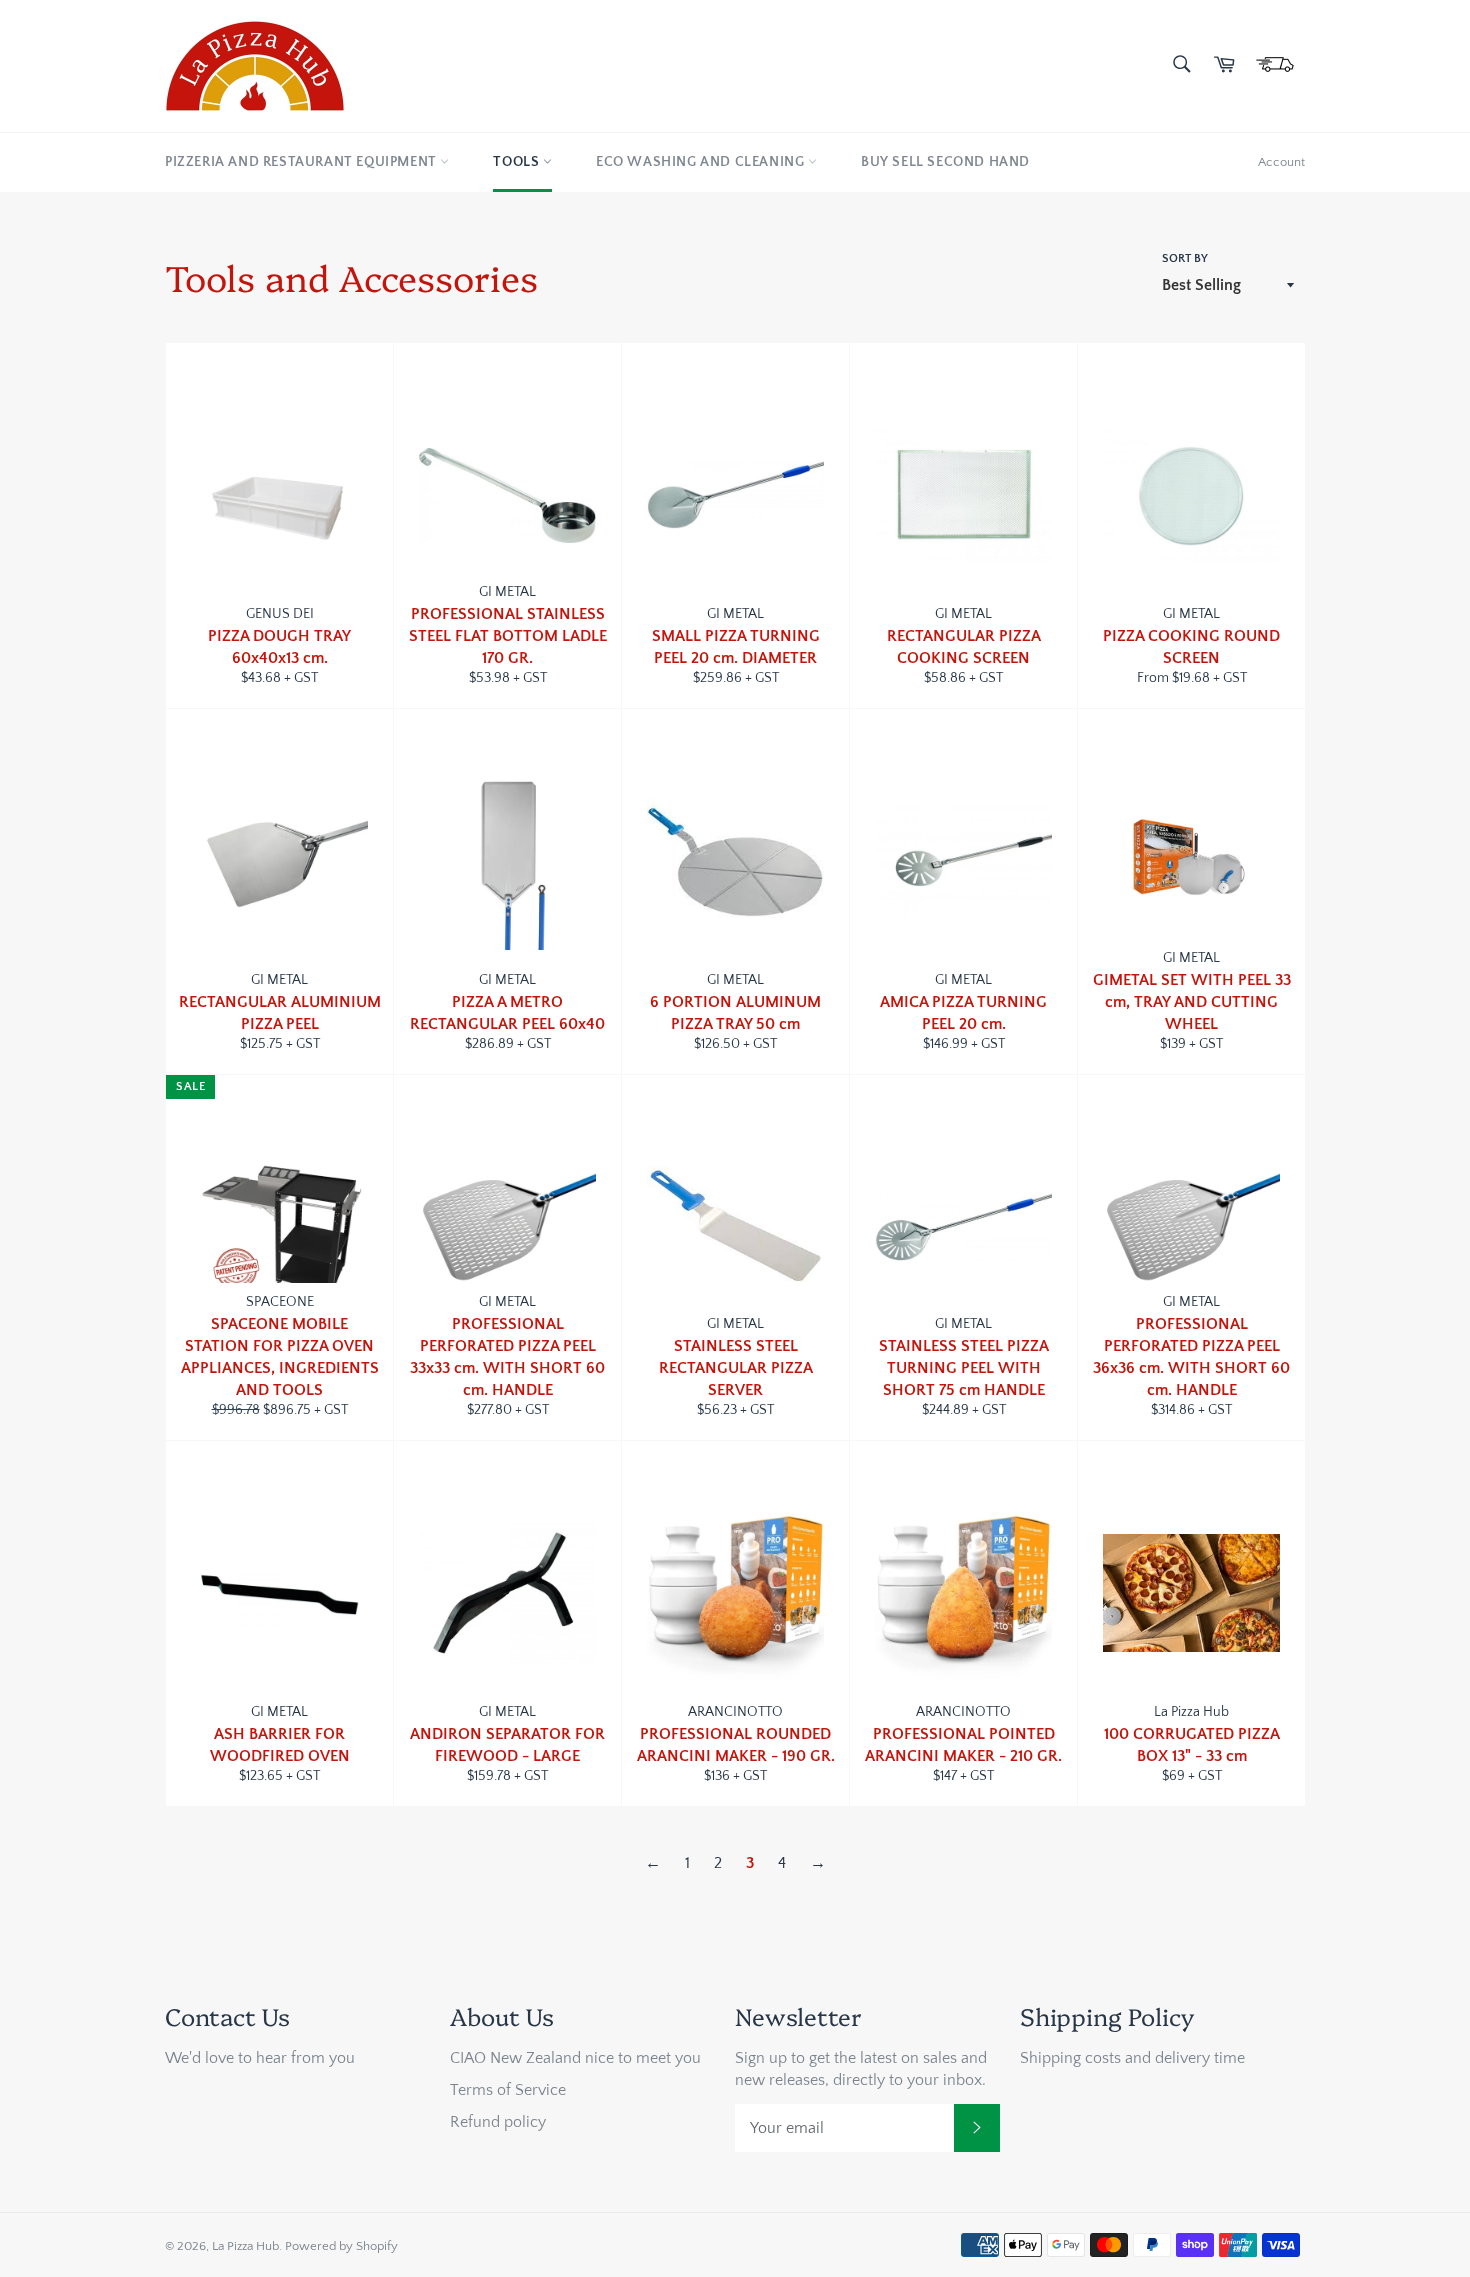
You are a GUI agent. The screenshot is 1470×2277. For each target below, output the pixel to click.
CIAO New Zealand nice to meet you (575, 2058)
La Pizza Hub (245, 2246)
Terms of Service (508, 2090)
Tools (518, 162)
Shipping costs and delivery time (1132, 2058)
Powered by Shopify (341, 2246)
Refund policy (498, 2122)
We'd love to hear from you (260, 2058)
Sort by (1185, 258)
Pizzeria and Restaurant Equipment (302, 162)
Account (1281, 162)
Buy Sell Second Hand (945, 162)
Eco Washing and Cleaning (702, 162)
